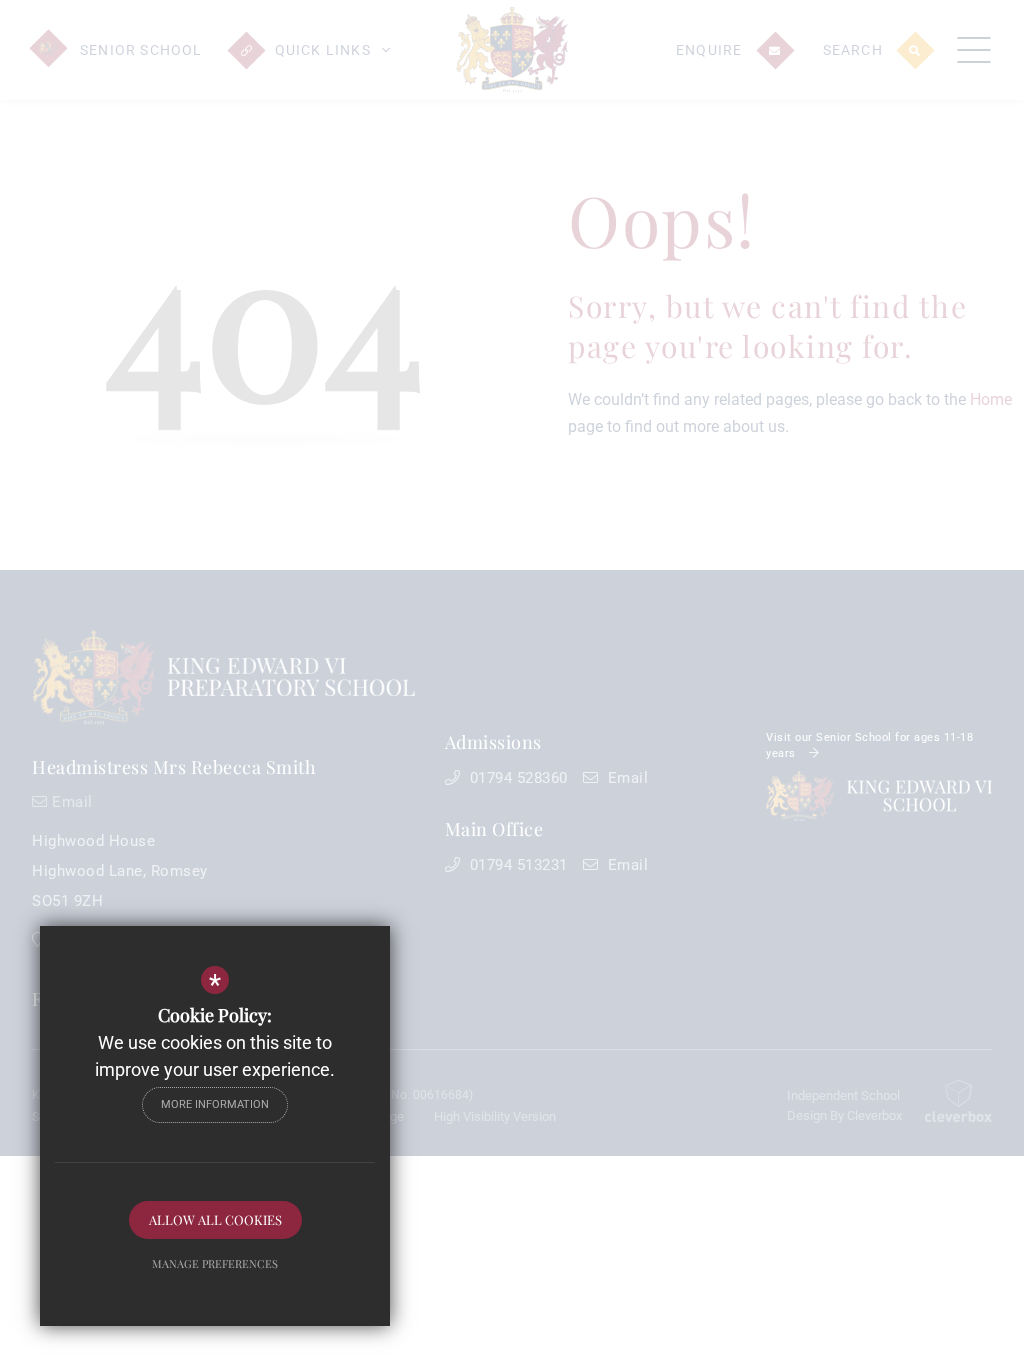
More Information (215, 1104)
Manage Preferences (215, 1263)
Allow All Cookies (215, 1219)
